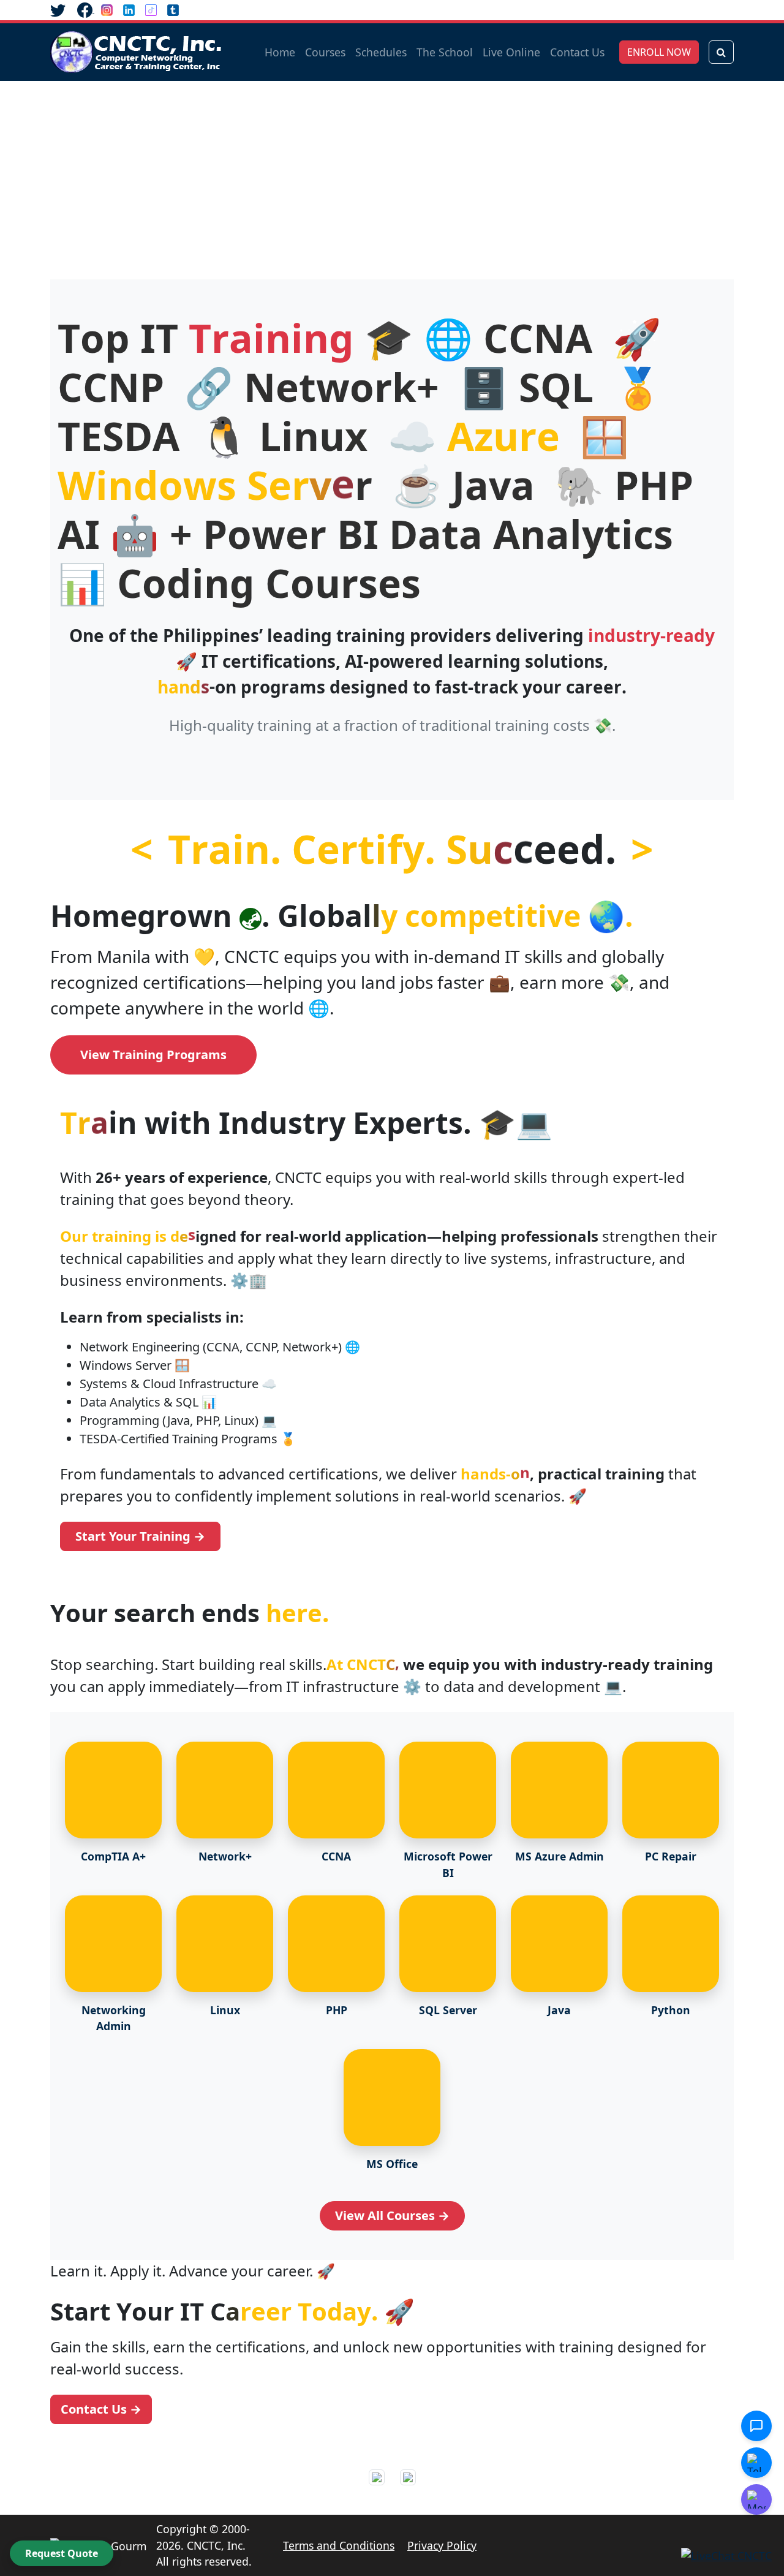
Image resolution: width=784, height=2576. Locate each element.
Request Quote (62, 2553)
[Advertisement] (392, 173)
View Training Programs (153, 1055)
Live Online (511, 52)
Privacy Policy (442, 2545)
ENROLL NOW (659, 52)
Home (280, 52)
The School (445, 52)
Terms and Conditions (339, 2545)
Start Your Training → (140, 1536)
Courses (325, 52)
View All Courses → (392, 2215)
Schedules (381, 52)
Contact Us (577, 52)
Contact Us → (101, 2409)
